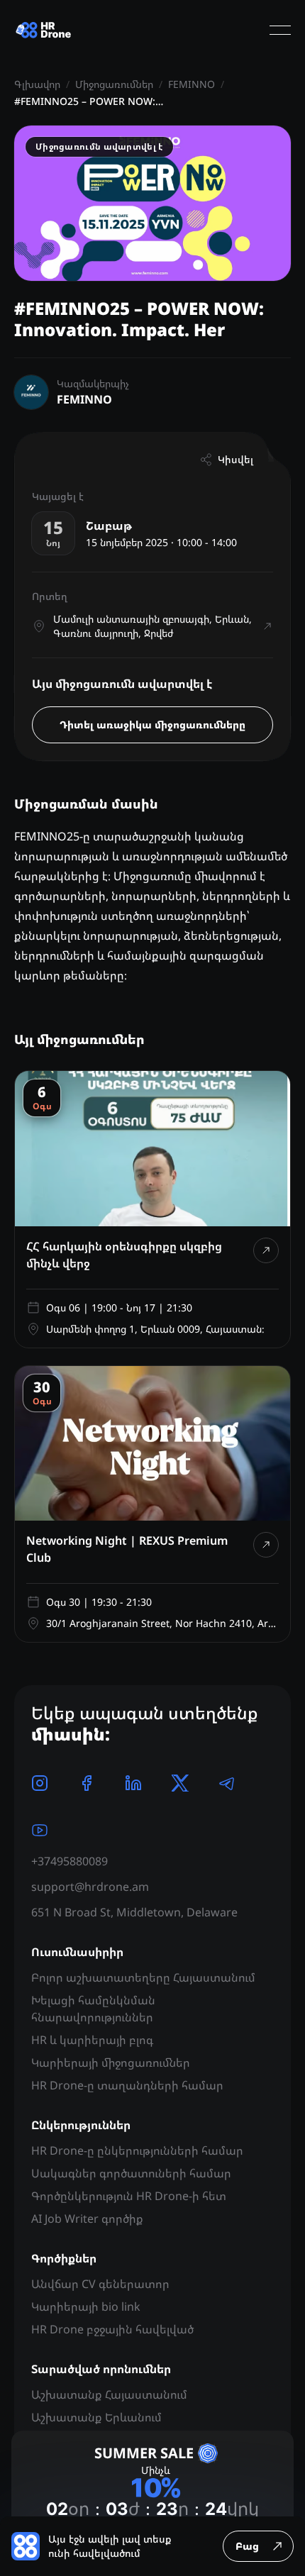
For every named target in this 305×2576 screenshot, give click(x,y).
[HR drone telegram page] (227, 1783)
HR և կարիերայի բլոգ (92, 2040)
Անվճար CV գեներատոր (100, 2284)
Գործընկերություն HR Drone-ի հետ (129, 2196)
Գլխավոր (37, 84)
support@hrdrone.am (90, 1887)
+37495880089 (70, 1861)
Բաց (247, 2546)
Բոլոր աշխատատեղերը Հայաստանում (143, 1977)
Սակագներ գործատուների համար (131, 2173)
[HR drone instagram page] (40, 1783)
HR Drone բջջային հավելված (112, 2329)
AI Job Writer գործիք (87, 2219)
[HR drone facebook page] (87, 1783)
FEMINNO (192, 84)
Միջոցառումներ (114, 84)
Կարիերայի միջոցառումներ (111, 2063)
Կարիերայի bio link (86, 2306)
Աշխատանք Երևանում (96, 2417)
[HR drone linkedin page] (133, 1783)
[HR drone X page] (180, 1783)
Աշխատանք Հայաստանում (109, 2394)
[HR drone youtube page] (40, 1830)
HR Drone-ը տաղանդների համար (127, 2085)
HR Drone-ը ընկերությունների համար (137, 2150)
